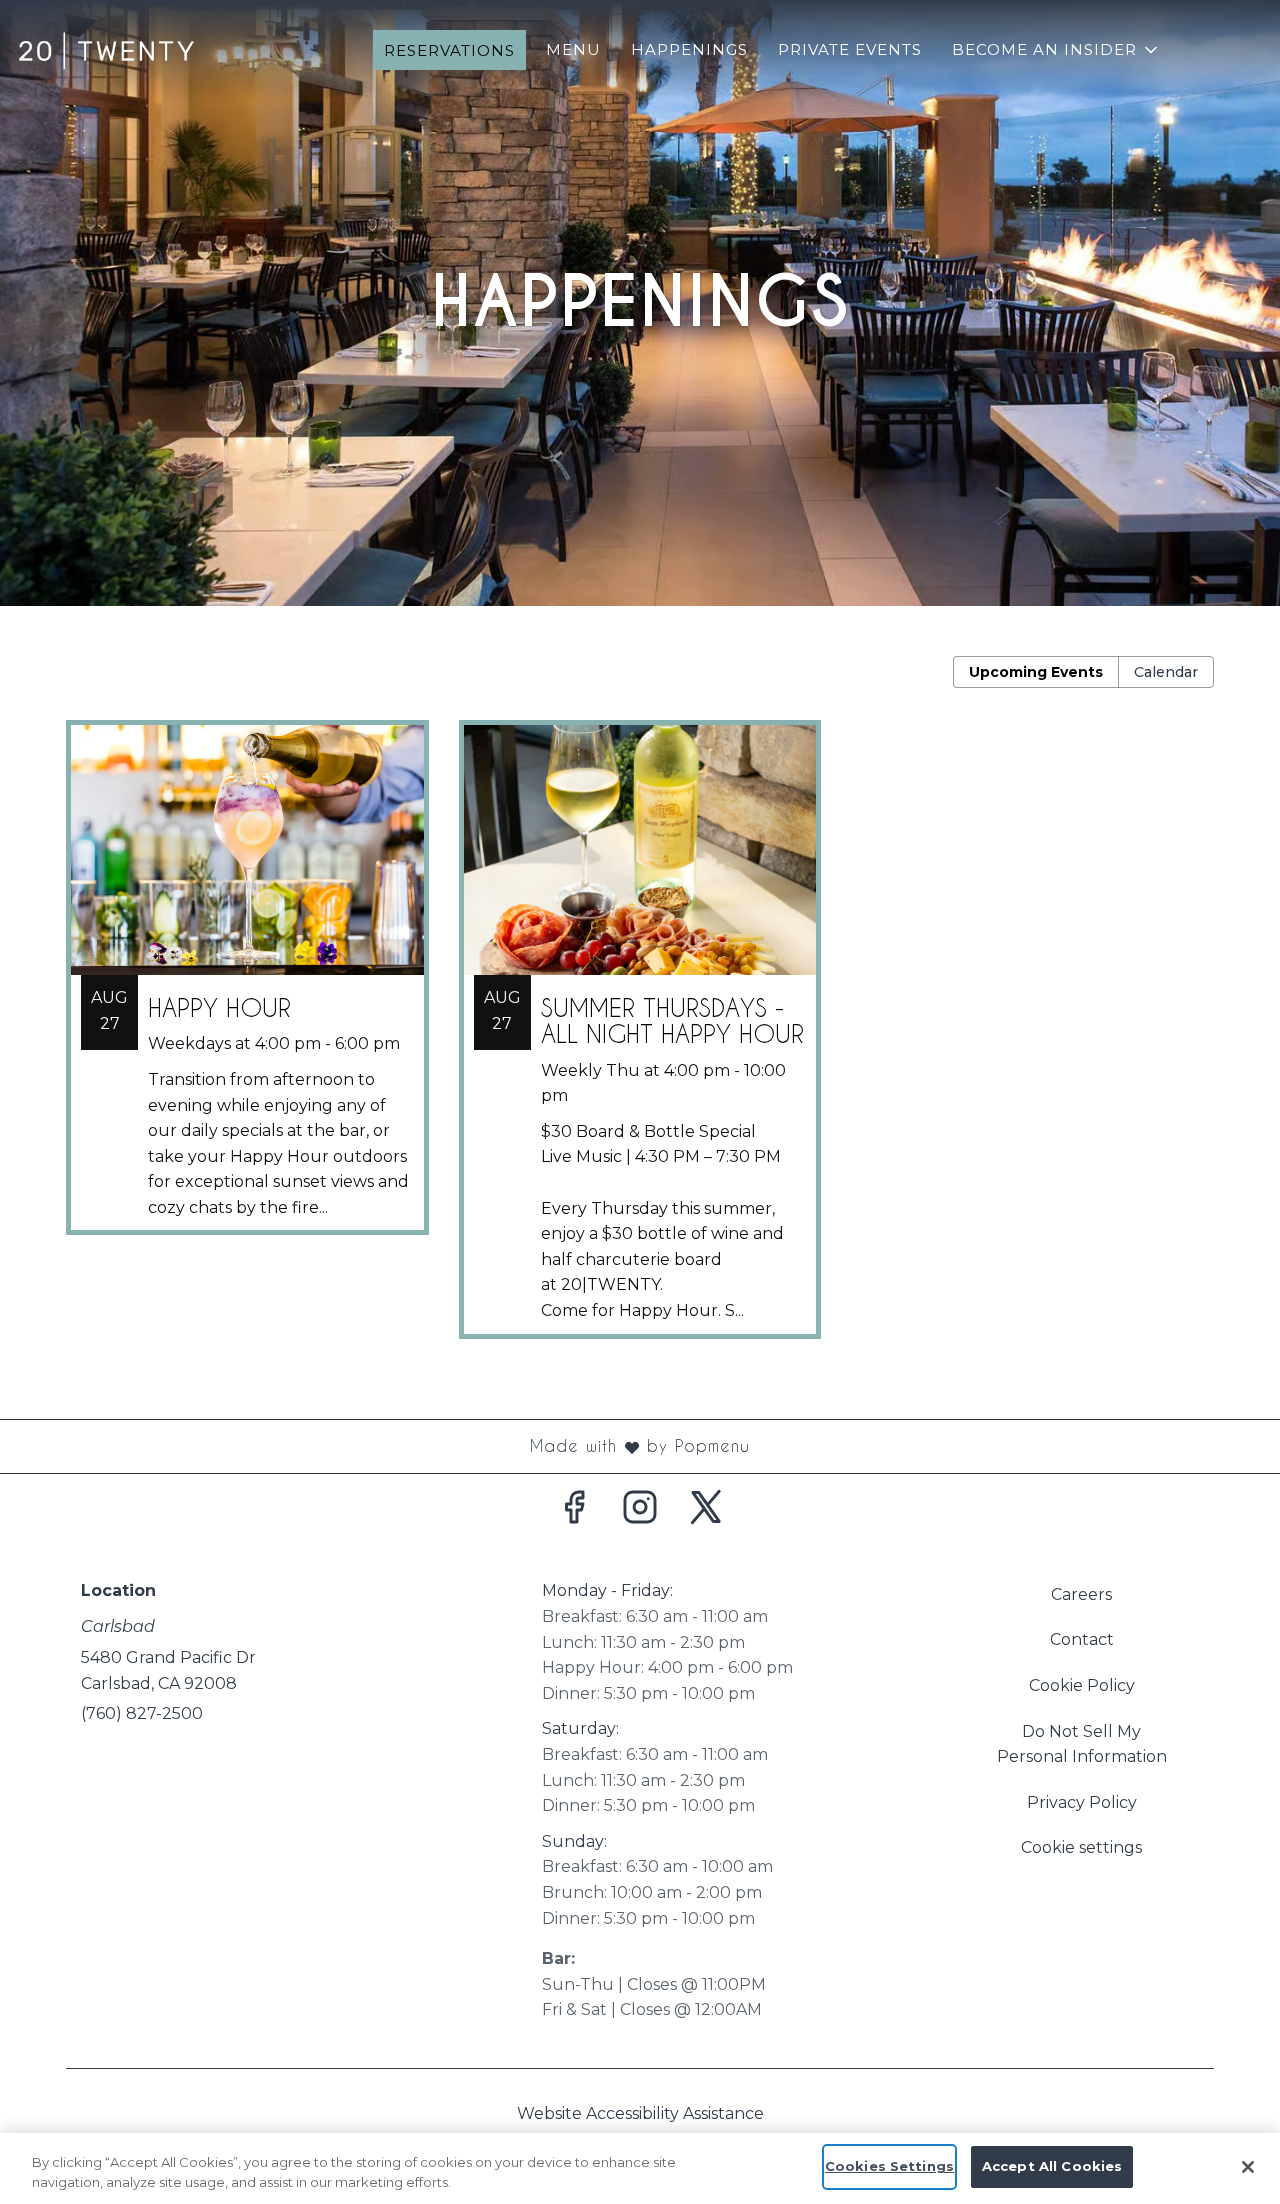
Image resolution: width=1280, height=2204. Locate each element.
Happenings (689, 49)
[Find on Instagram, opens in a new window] (640, 1513)
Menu (573, 49)
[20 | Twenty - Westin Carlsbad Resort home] (106, 50)
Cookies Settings (889, 2166)
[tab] (1036, 672)
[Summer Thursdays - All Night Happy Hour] (640, 1044)
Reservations (449, 50)
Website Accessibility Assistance (640, 2113)
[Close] (1248, 2167)
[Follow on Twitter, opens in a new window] (706, 1513)
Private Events (850, 49)
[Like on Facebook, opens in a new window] (574, 1513)
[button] (1056, 50)
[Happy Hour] (247, 993)
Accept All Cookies (1052, 2166)
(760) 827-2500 (142, 1713)
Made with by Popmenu (382, 1447)
